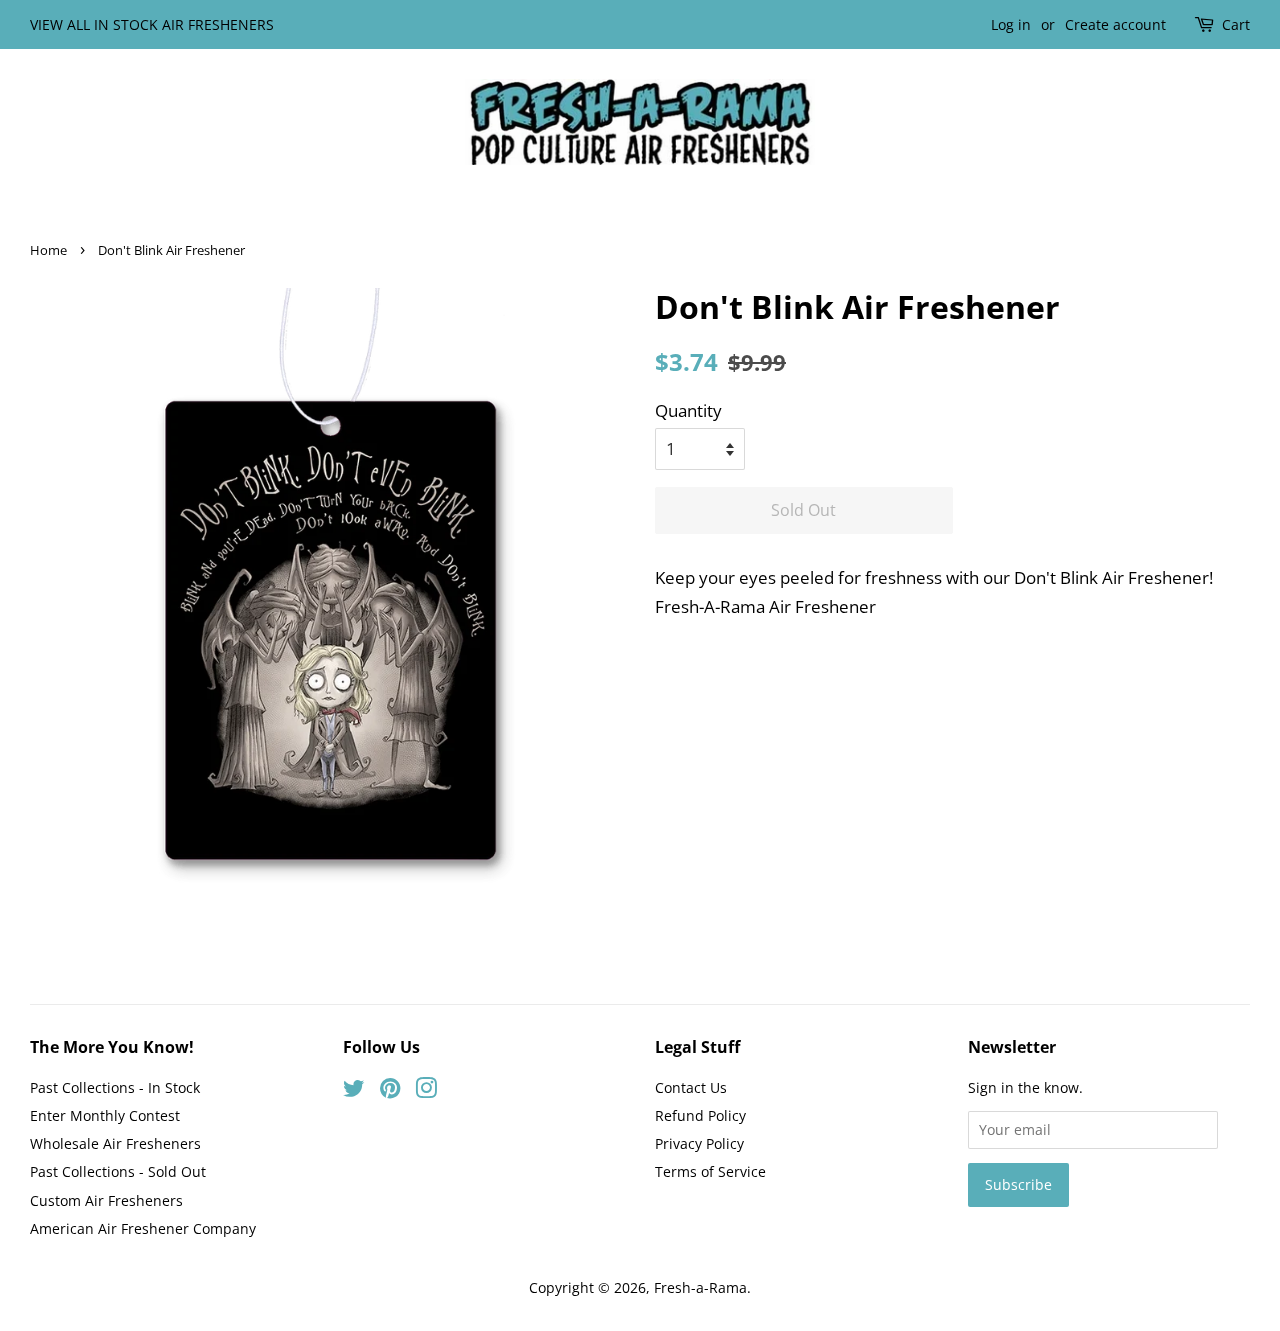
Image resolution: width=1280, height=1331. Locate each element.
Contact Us (691, 1087)
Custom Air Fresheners (106, 1200)
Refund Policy (700, 1115)
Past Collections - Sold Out (118, 1171)
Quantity (688, 410)
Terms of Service (710, 1171)
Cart (1236, 24)
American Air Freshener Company (143, 1228)
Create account (1115, 24)
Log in (1011, 24)
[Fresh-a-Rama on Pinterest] (390, 1091)
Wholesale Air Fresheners (115, 1143)
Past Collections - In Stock (115, 1087)
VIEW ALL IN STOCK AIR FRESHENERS (152, 24)
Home (48, 250)
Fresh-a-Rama (700, 1287)
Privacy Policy (699, 1143)
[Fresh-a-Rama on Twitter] (354, 1091)
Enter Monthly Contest (105, 1115)
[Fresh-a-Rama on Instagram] (426, 1091)
